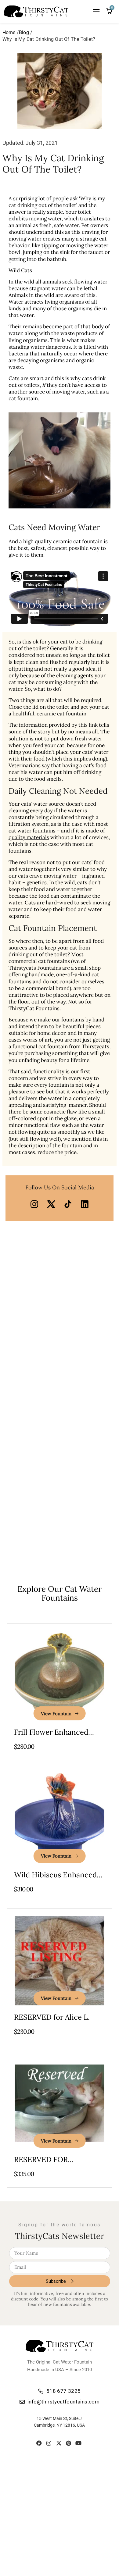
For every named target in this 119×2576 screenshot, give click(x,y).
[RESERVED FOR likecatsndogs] (59, 2103)
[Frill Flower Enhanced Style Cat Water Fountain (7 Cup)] (59, 1676)
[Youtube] (78, 2443)
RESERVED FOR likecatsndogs (41, 2164)
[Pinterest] (69, 2443)
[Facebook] (39, 2443)
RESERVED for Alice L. (52, 2017)
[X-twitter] (59, 2443)
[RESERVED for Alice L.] (59, 1961)
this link (88, 725)
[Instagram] (49, 2443)
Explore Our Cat (60, 1593)
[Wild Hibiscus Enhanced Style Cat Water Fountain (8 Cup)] (59, 1818)
